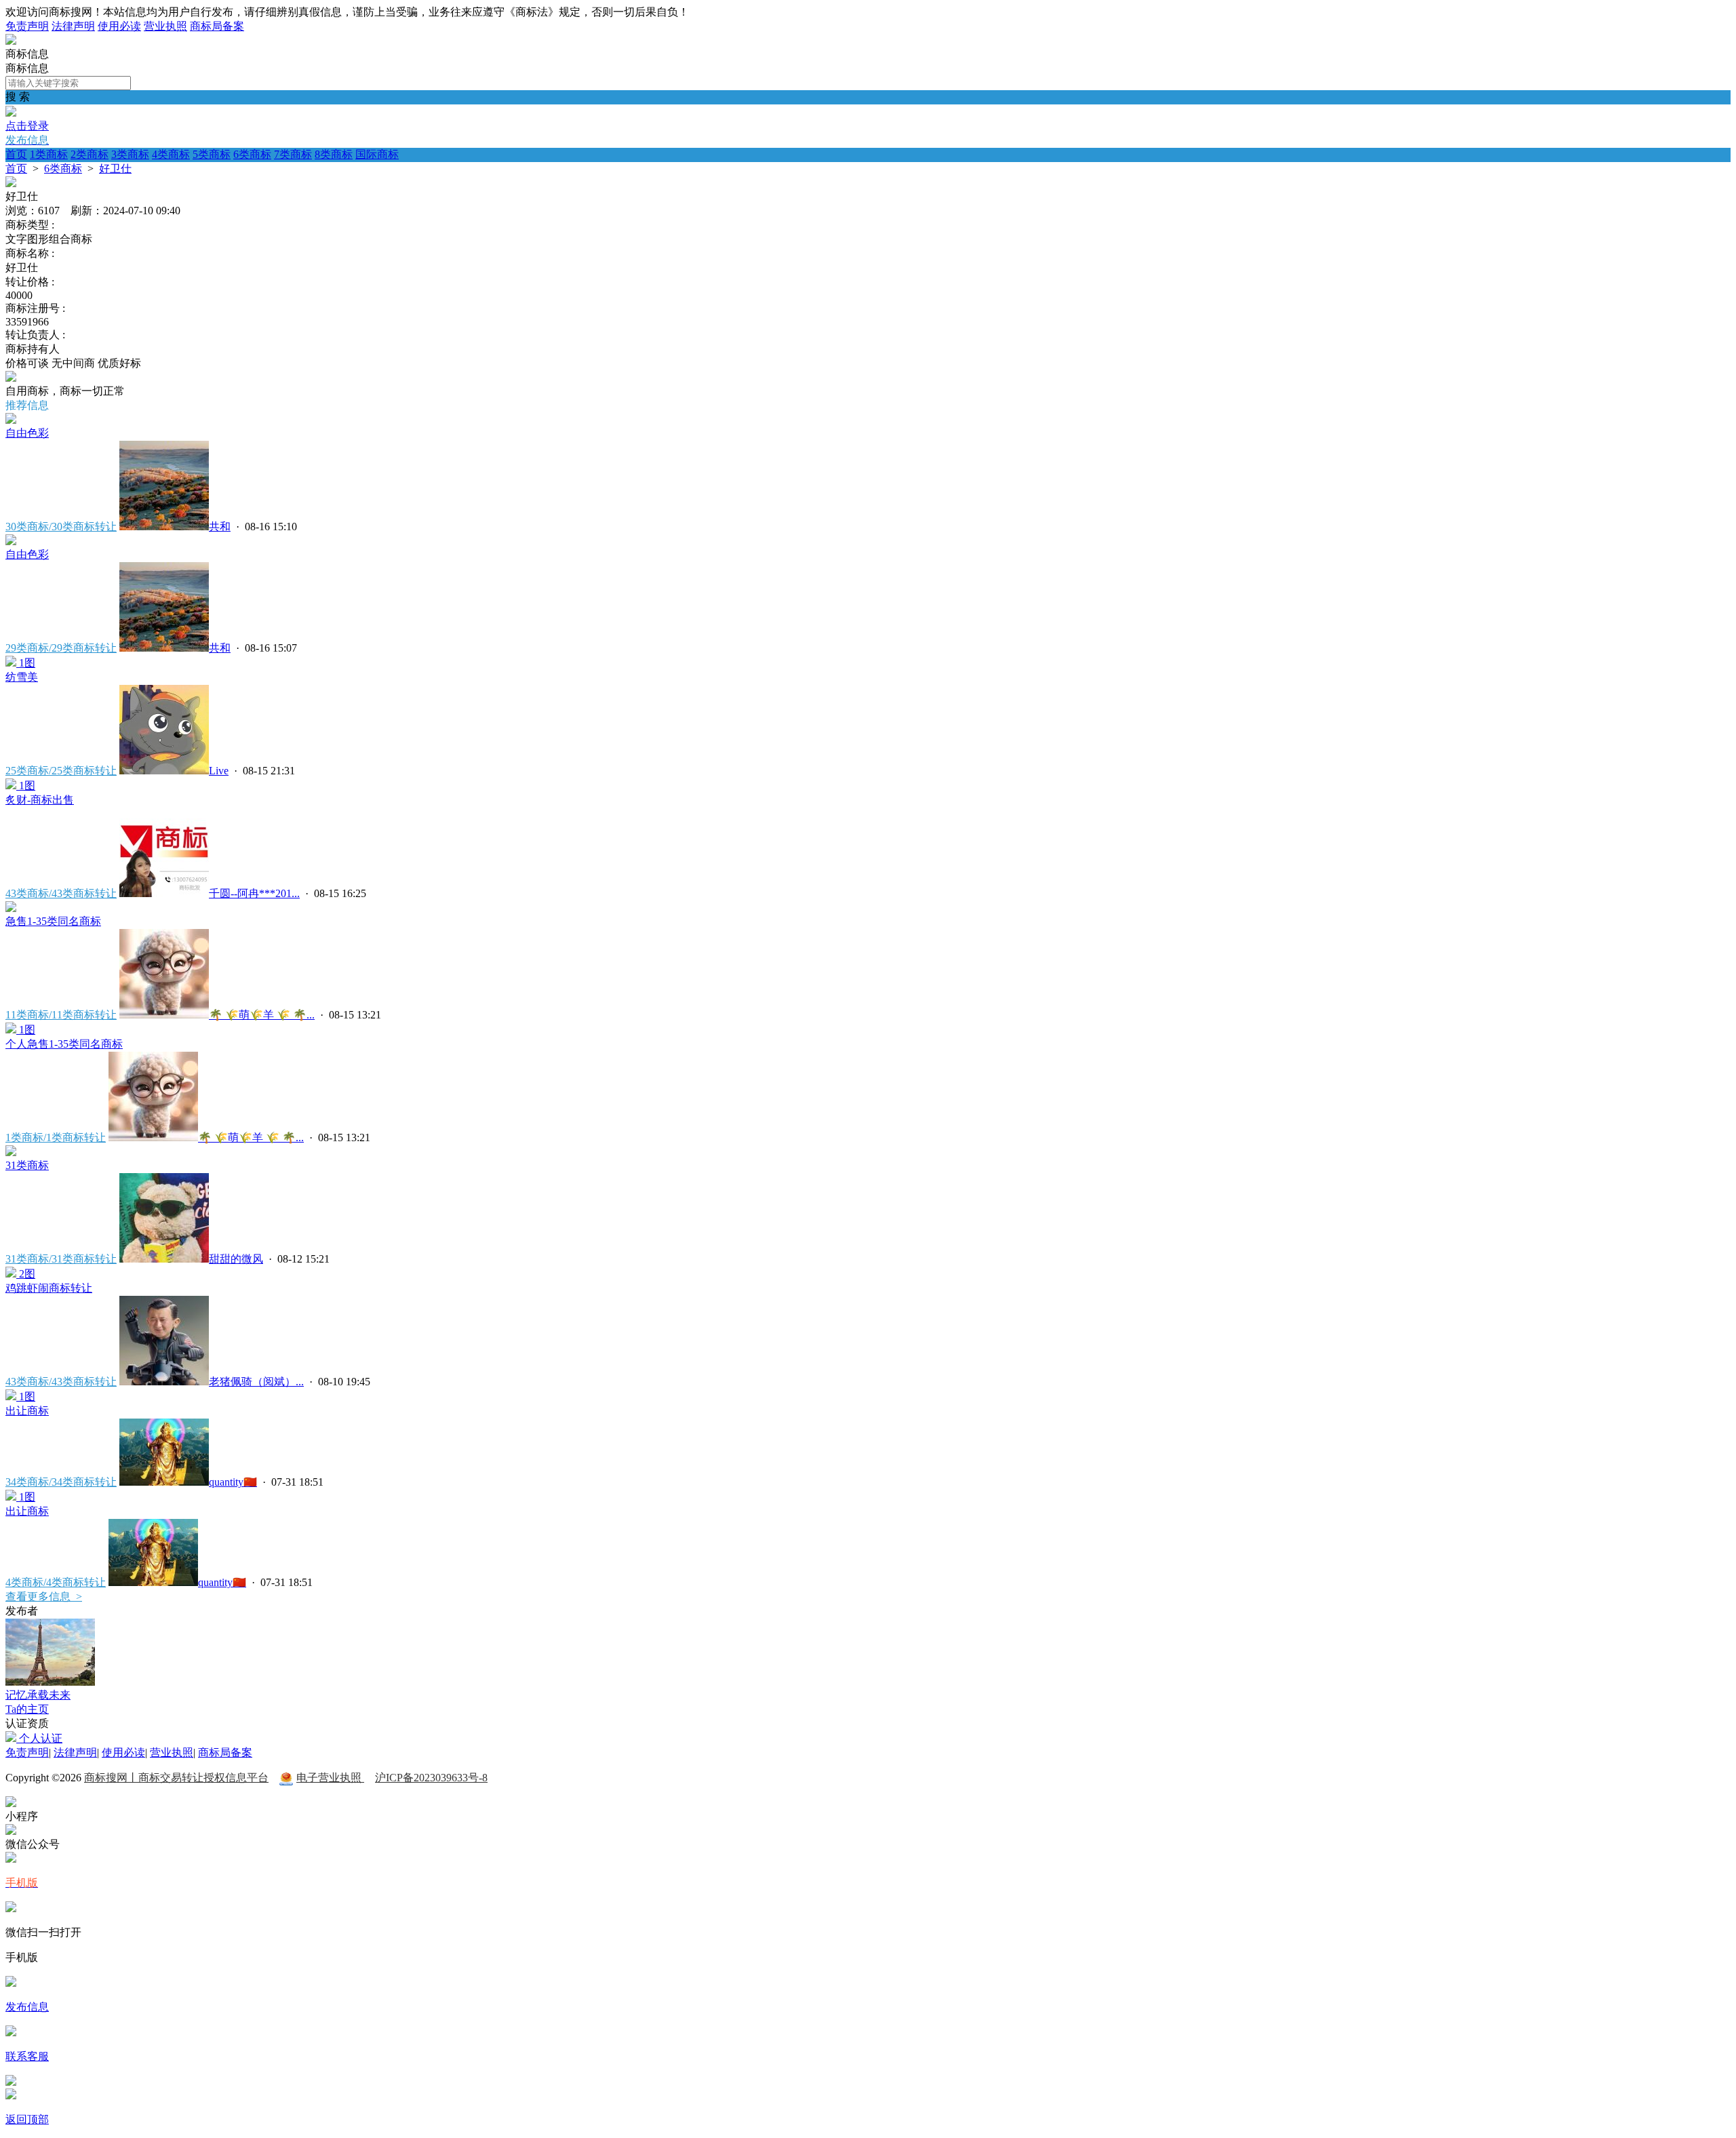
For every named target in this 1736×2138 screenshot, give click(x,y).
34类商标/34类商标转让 (61, 1482)
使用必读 (119, 26)
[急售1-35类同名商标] (11, 908)
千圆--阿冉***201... (254, 893)
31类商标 (27, 1165)
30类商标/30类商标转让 (61, 527)
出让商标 (27, 1411)
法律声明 (73, 26)
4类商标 (171, 154)
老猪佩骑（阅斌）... (256, 1382)
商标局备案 (217, 26)
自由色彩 (27, 433)
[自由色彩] (11, 420)
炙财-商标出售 (40, 800)
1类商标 (49, 154)
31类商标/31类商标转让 (61, 1259)
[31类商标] (11, 1152)
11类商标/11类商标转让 (61, 1015)
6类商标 (252, 154)
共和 (220, 527)
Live (219, 771)
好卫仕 (115, 169)
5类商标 (212, 154)
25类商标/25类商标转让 (61, 771)
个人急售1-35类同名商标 (64, 1044)
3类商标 (130, 154)
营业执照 (165, 26)
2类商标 (90, 154)
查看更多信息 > (44, 1597)
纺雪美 (22, 677)
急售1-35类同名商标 (53, 921)
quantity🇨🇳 (233, 1482)
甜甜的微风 (236, 1259)
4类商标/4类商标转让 (56, 1582)
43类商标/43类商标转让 (61, 893)
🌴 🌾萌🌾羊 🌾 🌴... (262, 1015)
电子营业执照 (330, 1778)
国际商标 (377, 154)
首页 (16, 154)
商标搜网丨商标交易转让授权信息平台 (176, 1778)
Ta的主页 (27, 1709)
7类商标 (293, 154)
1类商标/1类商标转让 (56, 1137)
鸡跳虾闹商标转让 (49, 1288)
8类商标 (334, 154)
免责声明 (27, 26)
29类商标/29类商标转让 (61, 648)
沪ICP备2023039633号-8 (431, 1778)
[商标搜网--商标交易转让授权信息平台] (11, 41)
